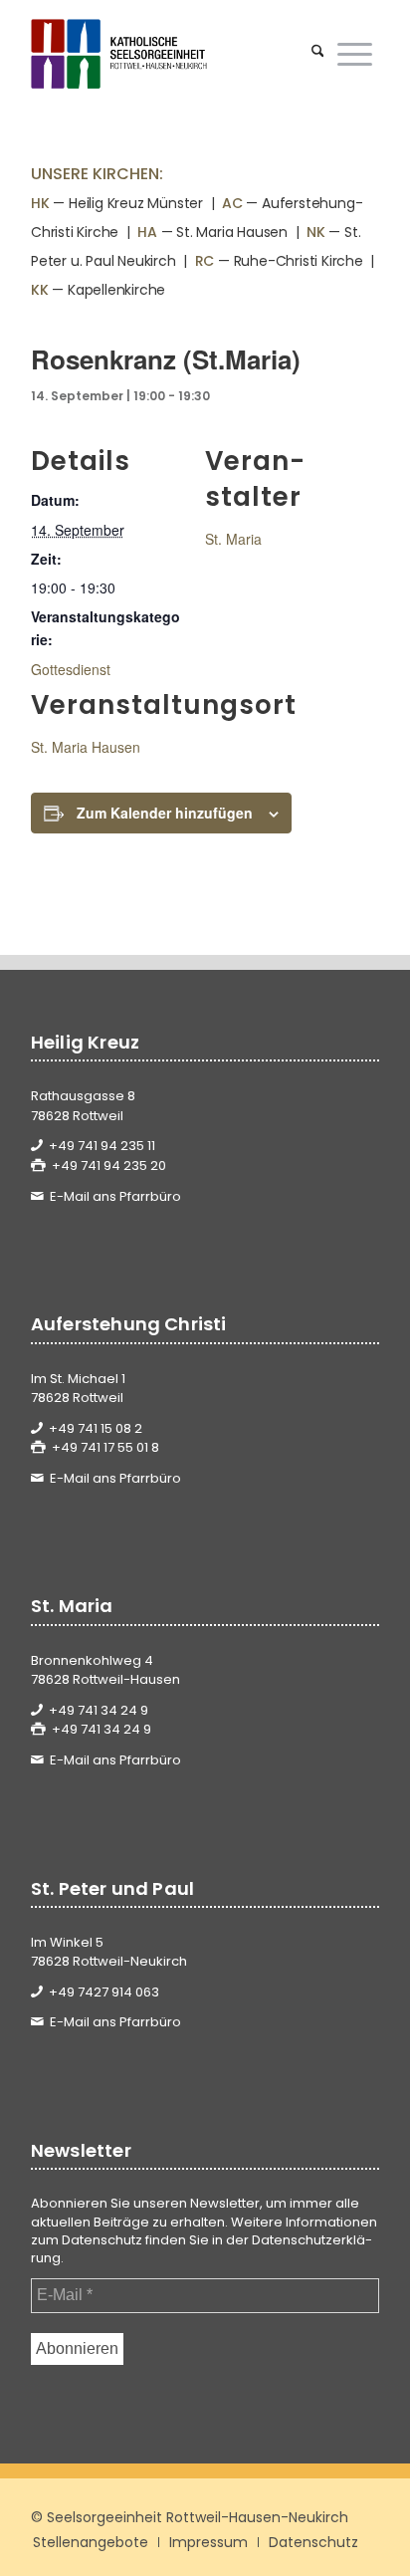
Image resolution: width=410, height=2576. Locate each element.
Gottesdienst (71, 669)
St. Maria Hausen (86, 747)
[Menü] (355, 54)
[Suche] (318, 54)
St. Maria (233, 539)
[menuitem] (318, 54)
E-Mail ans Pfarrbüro (115, 1196)
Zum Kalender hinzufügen (165, 813)
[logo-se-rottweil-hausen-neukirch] (170, 54)
